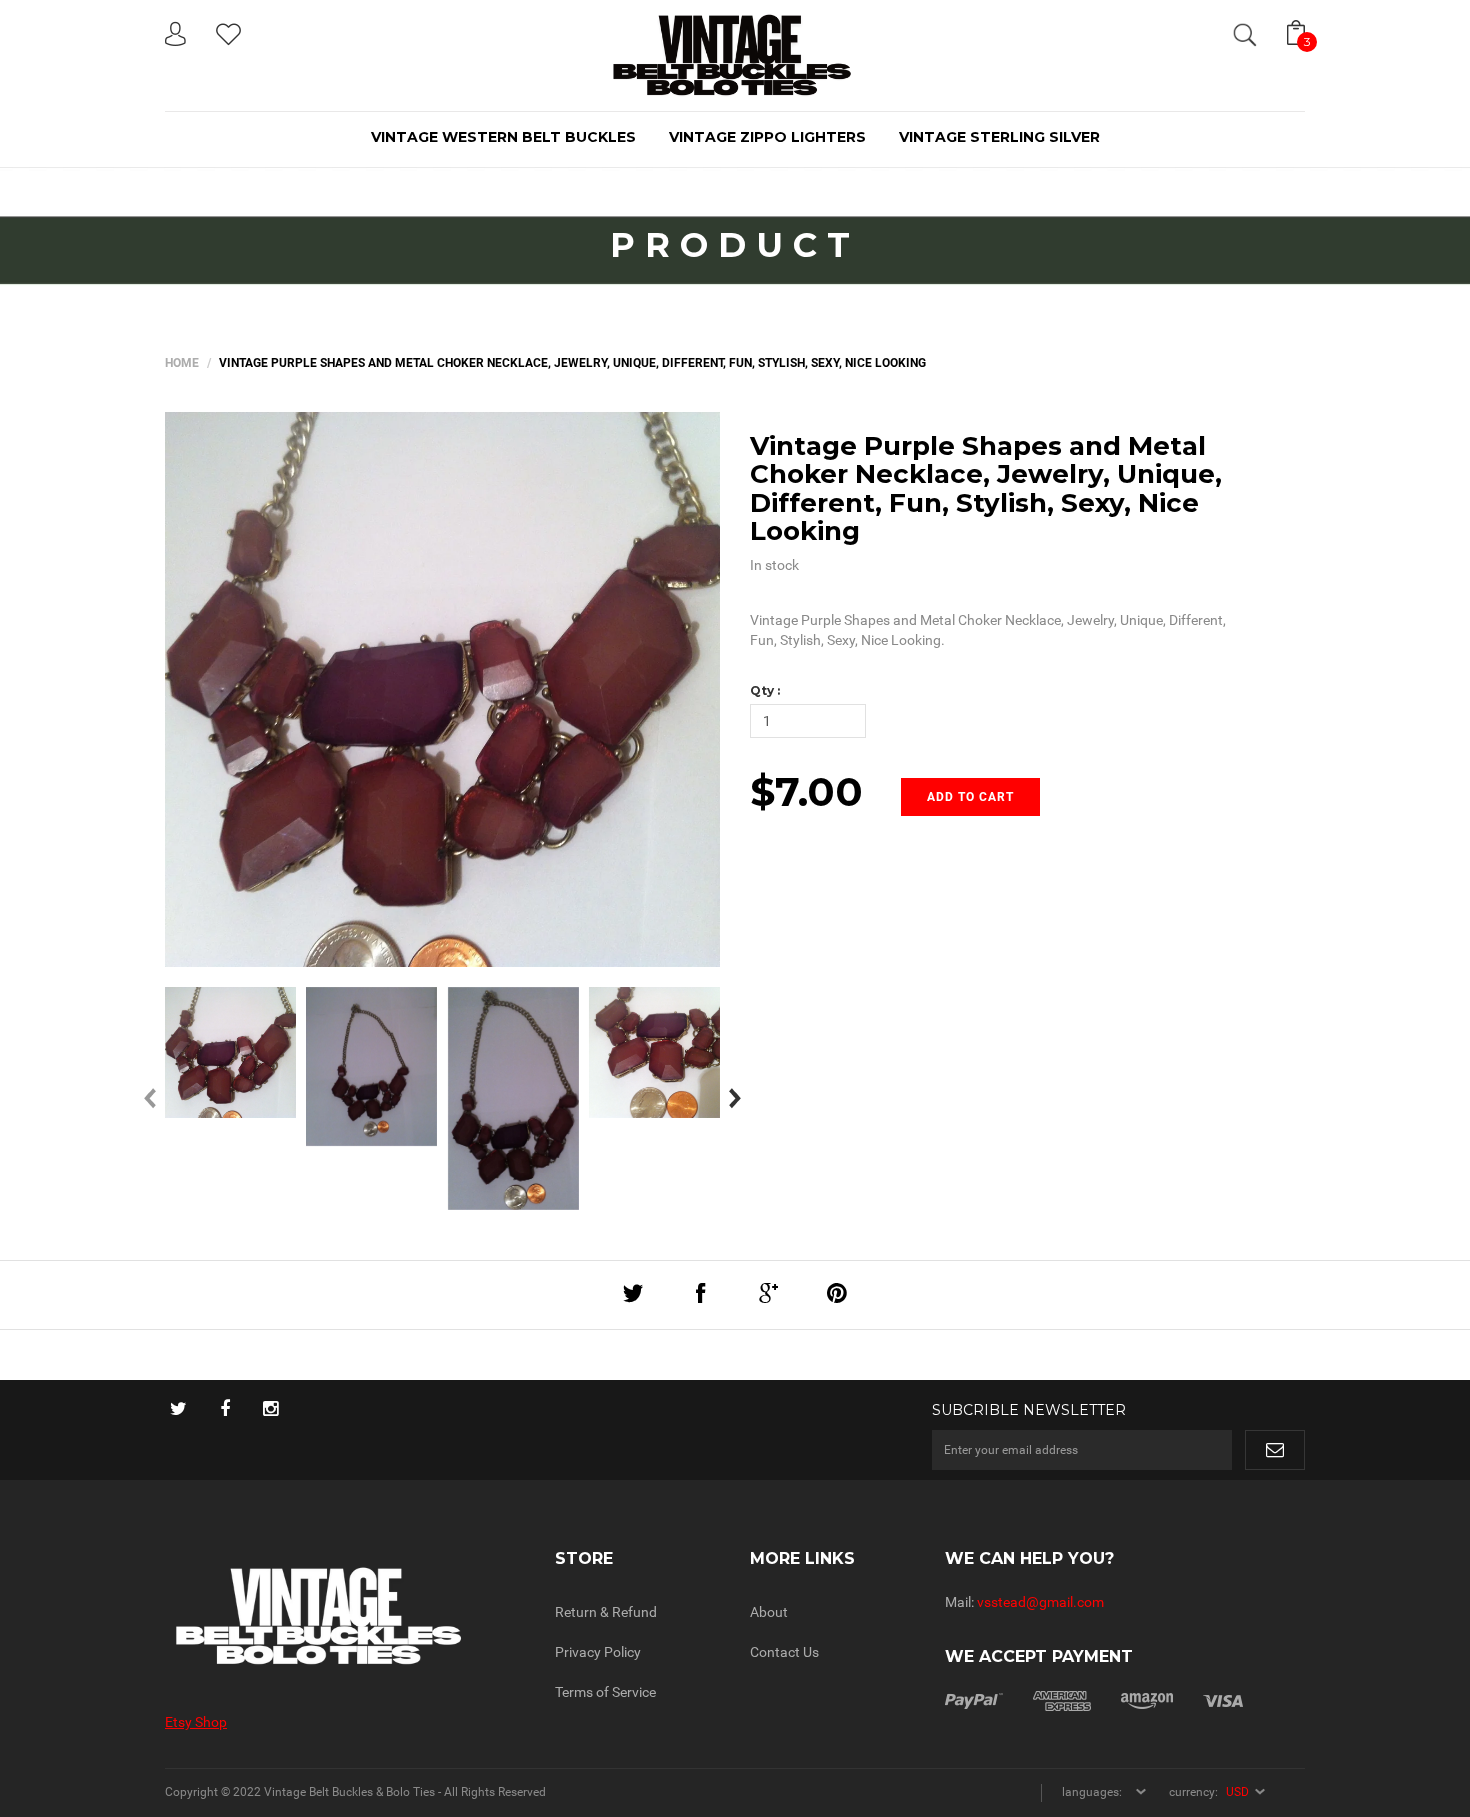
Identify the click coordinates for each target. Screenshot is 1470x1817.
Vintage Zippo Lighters (767, 137)
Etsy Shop (196, 1722)
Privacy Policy (598, 1652)
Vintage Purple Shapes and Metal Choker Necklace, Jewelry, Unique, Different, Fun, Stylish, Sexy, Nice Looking (986, 489)
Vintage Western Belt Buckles (503, 137)
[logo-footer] (345, 1616)
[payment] (1094, 1699)
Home (182, 363)
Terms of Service (605, 1692)
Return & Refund (606, 1612)
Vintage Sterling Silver (999, 137)
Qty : (765, 690)
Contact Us (784, 1652)
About (769, 1612)
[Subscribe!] (1275, 1450)
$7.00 (806, 791)
